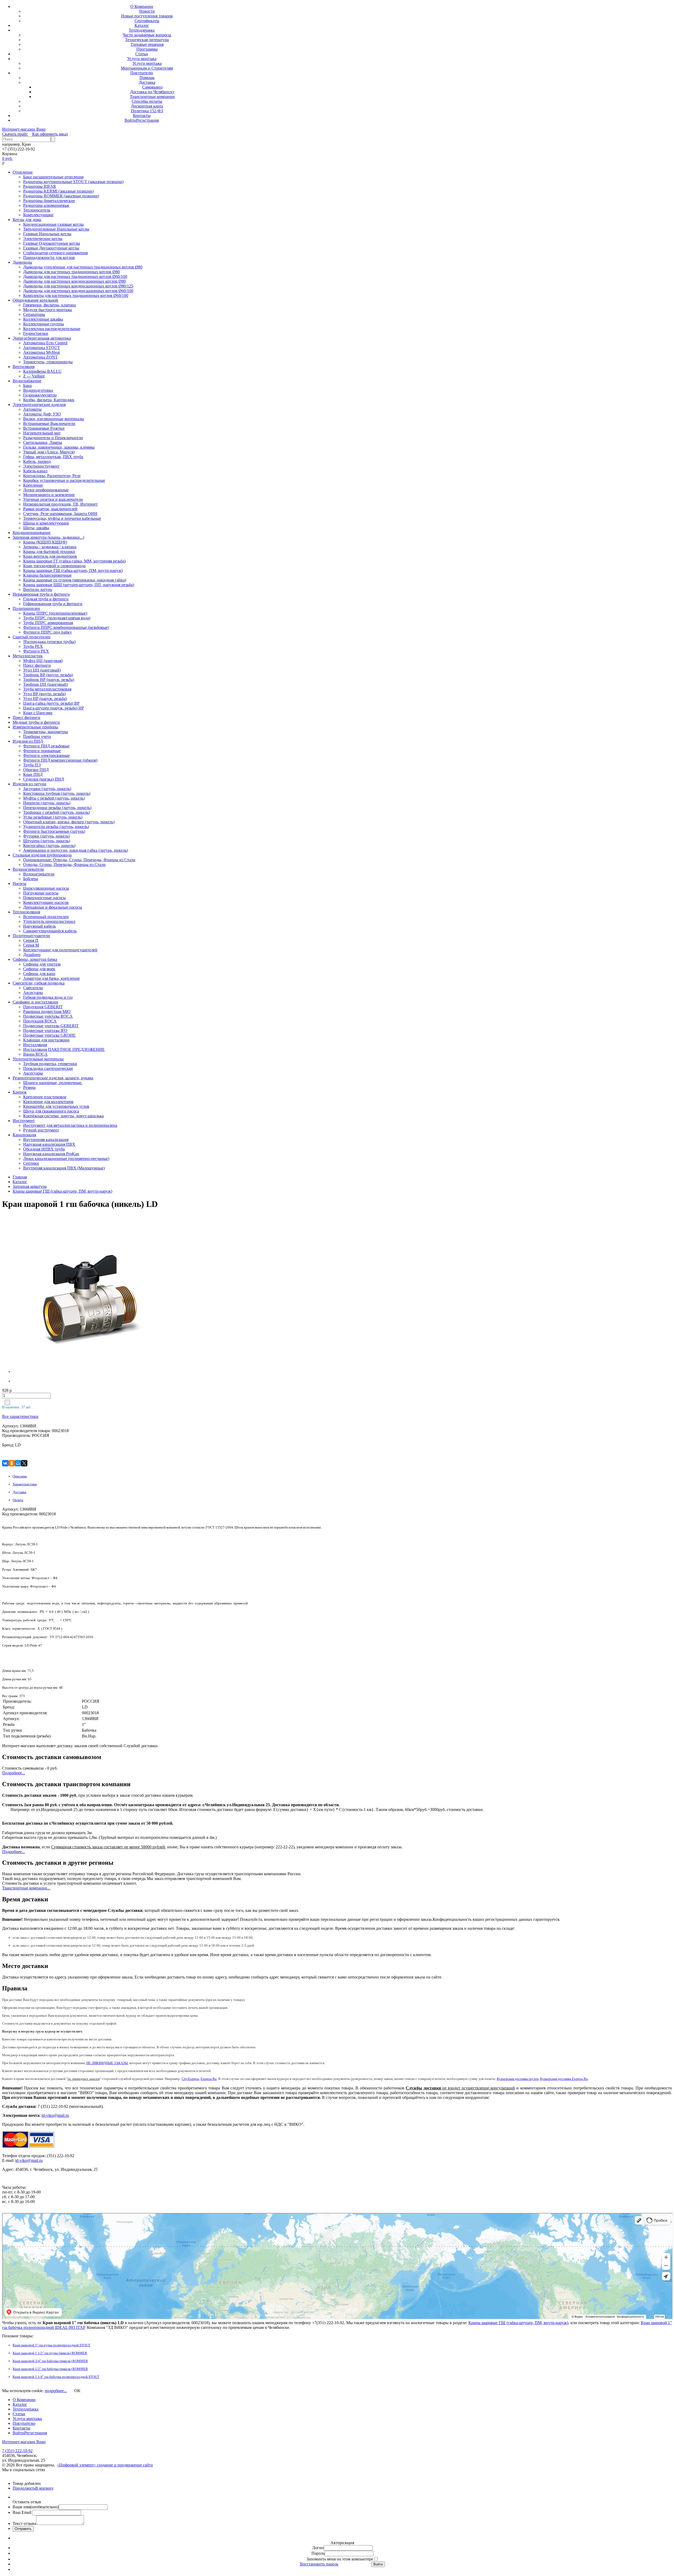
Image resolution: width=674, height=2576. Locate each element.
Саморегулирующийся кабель (50, 931)
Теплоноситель (37, 210)
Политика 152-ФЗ (147, 111)
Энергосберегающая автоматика (42, 338)
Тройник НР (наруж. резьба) (49, 680)
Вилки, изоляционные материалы (54, 419)
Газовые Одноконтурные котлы (52, 243)
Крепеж (20, 1092)
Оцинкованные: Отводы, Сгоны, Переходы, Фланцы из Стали (79, 860)
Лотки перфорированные (46, 490)
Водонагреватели (28, 869)
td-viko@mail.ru (55, 2115)
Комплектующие (38, 215)
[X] (24, 1463)
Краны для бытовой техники (49, 552)
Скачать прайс (15, 134)
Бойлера (31, 879)
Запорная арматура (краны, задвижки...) (48, 537)
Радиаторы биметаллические (49, 201)
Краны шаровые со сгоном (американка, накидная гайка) (75, 580)
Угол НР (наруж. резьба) (45, 699)
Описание (20, 1476)
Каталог (142, 25)
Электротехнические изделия (39, 405)
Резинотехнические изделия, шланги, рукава (53, 1078)
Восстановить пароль (319, 2564)
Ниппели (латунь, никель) (47, 803)
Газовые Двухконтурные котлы (51, 248)
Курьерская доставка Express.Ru (564, 2079)
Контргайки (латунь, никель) (49, 846)
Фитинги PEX (36, 651)
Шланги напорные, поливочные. (53, 1083)
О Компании (142, 6)
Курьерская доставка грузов (518, 2079)
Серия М (31, 945)
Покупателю (142, 73)
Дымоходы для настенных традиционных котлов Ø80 (71, 272)
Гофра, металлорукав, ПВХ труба (53, 457)
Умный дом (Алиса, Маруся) (49, 452)
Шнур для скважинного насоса (51, 1111)
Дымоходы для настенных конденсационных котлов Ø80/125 (78, 286)
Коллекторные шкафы (43, 319)
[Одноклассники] (12, 1463)
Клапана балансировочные (47, 575)
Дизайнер (32, 955)
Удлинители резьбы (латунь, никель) (56, 827)
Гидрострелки (36, 333)
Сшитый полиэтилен (32, 637)
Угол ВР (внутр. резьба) (44, 694)
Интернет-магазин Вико (24, 129)
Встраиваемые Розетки (44, 428)
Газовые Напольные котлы (47, 234)
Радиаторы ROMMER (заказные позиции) (61, 196)
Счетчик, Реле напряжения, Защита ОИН (60, 514)
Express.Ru (209, 2079)
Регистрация (147, 120)
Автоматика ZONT (40, 357)
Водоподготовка (38, 390)
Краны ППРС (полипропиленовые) (55, 613)
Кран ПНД (33, 774)
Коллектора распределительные (52, 329)
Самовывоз (152, 87)
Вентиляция (24, 367)
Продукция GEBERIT (43, 1007)
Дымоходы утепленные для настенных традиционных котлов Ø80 (83, 267)
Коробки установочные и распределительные (64, 480)
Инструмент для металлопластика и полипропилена (70, 1125)
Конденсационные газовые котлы (53, 224)
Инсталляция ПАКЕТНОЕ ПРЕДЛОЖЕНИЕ (64, 1049)
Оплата (18, 1500)
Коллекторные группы (44, 324)
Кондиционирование (32, 533)
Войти (130, 120)
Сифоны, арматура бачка (35, 959)
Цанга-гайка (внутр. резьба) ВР (51, 703)
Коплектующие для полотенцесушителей (60, 950)
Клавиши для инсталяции (46, 1040)
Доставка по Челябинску (152, 92)
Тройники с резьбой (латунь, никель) (56, 812)
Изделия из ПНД (28, 741)
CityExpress (190, 2079)
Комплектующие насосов (46, 902)
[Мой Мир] (18, 1463)
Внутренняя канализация (46, 1140)
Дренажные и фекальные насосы (53, 907)
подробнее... (56, 2391)
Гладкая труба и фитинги (46, 599)
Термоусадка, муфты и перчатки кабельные (62, 518)
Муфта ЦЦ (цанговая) (43, 661)
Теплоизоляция (26, 912)
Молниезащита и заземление (49, 495)
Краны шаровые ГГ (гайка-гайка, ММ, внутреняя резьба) (74, 561)
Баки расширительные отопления (53, 177)
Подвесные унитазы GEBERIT (51, 1026)
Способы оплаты (147, 101)
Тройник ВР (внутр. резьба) (48, 675)
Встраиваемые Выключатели (49, 423)
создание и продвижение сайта (125, 2465)
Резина (29, 1087)
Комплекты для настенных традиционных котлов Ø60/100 (76, 295)
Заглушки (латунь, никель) (47, 789)
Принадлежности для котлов (49, 258)
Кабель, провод (37, 461)
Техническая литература (147, 40)
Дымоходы (22, 262)
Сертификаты (147, 21)
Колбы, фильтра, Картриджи (49, 400)
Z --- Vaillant (34, 376)
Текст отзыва (24, 2523)
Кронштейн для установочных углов (56, 1106)
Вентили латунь (38, 589)
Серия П (31, 940)
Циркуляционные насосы (46, 888)
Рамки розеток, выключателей (50, 509)
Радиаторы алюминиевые (46, 205)
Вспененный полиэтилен (46, 917)
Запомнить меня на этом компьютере (340, 2559)
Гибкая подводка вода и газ (48, 997)
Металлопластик (28, 656)
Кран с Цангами (38, 713)
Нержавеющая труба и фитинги (41, 594)
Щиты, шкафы (36, 528)
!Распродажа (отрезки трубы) (49, 642)
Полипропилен (26, 608)
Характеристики (25, 1484)
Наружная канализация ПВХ (49, 1144)
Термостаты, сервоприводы (48, 362)
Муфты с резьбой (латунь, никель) (54, 798)
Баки (28, 386)
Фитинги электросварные (46, 755)
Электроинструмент (41, 466)
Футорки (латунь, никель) (46, 836)
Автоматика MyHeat (41, 352)
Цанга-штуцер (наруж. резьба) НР (54, 708)
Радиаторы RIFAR (40, 186)
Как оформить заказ (50, 134)
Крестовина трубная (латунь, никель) (57, 793)
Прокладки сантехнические (48, 1068)
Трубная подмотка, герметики (50, 1064)
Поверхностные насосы (44, 898)
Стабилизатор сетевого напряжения (55, 253)
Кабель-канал (35, 471)
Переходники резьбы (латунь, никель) (57, 808)
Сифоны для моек (39, 969)
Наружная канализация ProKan (51, 1154)
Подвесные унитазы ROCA (48, 1016)
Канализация (24, 1135)
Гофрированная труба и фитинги (53, 604)
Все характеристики (20, 1416)
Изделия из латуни (29, 784)
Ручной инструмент (41, 1130)
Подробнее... (14, 1773)
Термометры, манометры (46, 732)
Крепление (33, 485)
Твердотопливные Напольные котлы (56, 229)
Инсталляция (35, 1045)
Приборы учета (37, 736)
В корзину (44, 2488)
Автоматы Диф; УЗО (42, 414)
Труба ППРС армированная (48, 623)
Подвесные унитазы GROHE (49, 1035)
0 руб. (7, 158)
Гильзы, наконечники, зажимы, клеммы (59, 447)
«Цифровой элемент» (77, 2465)
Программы (147, 49)
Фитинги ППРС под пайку (48, 632)
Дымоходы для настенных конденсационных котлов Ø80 (75, 281)
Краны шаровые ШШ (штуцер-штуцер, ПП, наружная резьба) (79, 585)
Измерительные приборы (35, 727)
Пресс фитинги (37, 665)
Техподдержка (142, 30)
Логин (318, 2548)
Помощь (147, 78)
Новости (147, 11)
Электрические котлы (43, 239)
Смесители (33, 988)
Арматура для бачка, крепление (51, 978)
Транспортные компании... (26, 1888)
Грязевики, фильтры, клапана (49, 305)
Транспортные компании (152, 97)
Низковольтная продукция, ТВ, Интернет (60, 504)
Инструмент (24, 1121)
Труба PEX (33, 646)
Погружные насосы (41, 893)
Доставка (147, 82)
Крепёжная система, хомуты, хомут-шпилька (63, 1116)
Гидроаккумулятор (40, 395)
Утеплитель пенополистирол (49, 921)
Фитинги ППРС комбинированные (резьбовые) (66, 627)
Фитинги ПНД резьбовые (46, 746)
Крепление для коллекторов (48, 1102)
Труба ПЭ (32, 765)
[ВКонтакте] (5, 1463)
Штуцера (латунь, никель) (47, 841)
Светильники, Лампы (43, 442)
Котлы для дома (27, 220)
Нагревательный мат (42, 433)
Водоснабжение (27, 381)
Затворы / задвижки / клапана (50, 547)
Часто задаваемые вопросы (147, 35)
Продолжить (24, 2488)
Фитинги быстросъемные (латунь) (54, 831)
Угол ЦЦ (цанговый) (42, 670)
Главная (20, 1177)
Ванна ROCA (35, 1054)
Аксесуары (33, 993)
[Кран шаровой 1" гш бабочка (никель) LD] (46, 1295)
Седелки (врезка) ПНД (44, 779)
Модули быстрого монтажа (48, 310)
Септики (31, 1163)
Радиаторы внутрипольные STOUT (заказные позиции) (73, 182)
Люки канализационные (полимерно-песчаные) (66, 1159)
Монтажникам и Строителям (147, 68)
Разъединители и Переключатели (53, 438)
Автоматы (32, 409)
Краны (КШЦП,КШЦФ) (45, 542)
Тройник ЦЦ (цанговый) (46, 684)
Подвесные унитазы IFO (45, 1030)
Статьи (142, 54)
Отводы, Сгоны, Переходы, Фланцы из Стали (64, 865)
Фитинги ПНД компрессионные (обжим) (60, 760)
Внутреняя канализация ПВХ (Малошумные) (64, 1168)
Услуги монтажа (142, 59)
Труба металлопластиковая (47, 689)
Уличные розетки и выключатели (53, 499)
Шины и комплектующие (46, 523)
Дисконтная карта (147, 106)
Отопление (23, 172)
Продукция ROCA (40, 1021)
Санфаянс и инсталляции (35, 1002)
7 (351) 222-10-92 (17, 2451)
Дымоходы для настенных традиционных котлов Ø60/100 (75, 276)
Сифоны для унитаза (42, 964)
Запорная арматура (30, 1186)
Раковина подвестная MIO (47, 1012)
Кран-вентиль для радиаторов (50, 556)
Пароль (318, 2553)
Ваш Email (23, 2512)
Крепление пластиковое (45, 1097)
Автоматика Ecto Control (45, 343)
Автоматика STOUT (42, 348)
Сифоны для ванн (39, 974)
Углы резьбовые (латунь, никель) (53, 817)
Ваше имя (36, 2507)
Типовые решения (147, 44)
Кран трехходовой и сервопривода (54, 566)
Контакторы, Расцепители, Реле (52, 476)
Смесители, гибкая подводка (39, 983)
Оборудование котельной (35, 300)
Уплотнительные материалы (38, 1059)
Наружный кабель (39, 926)
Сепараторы (34, 314)
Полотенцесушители (31, 936)
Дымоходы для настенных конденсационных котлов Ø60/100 (78, 291)
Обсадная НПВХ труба (44, 1149)
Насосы (19, 883)
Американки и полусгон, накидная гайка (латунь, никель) (76, 850)
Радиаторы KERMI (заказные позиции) (58, 191)
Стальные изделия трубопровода (42, 855)
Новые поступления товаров (147, 16)
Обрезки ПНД (36, 770)
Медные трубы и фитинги (36, 722)
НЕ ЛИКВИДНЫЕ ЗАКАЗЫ (107, 2063)
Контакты (142, 116)
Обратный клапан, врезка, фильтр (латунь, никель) (69, 822)
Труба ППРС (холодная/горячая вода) (57, 618)
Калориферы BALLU (42, 371)
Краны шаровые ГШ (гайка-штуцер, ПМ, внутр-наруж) (73, 570)
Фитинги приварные (42, 751)
